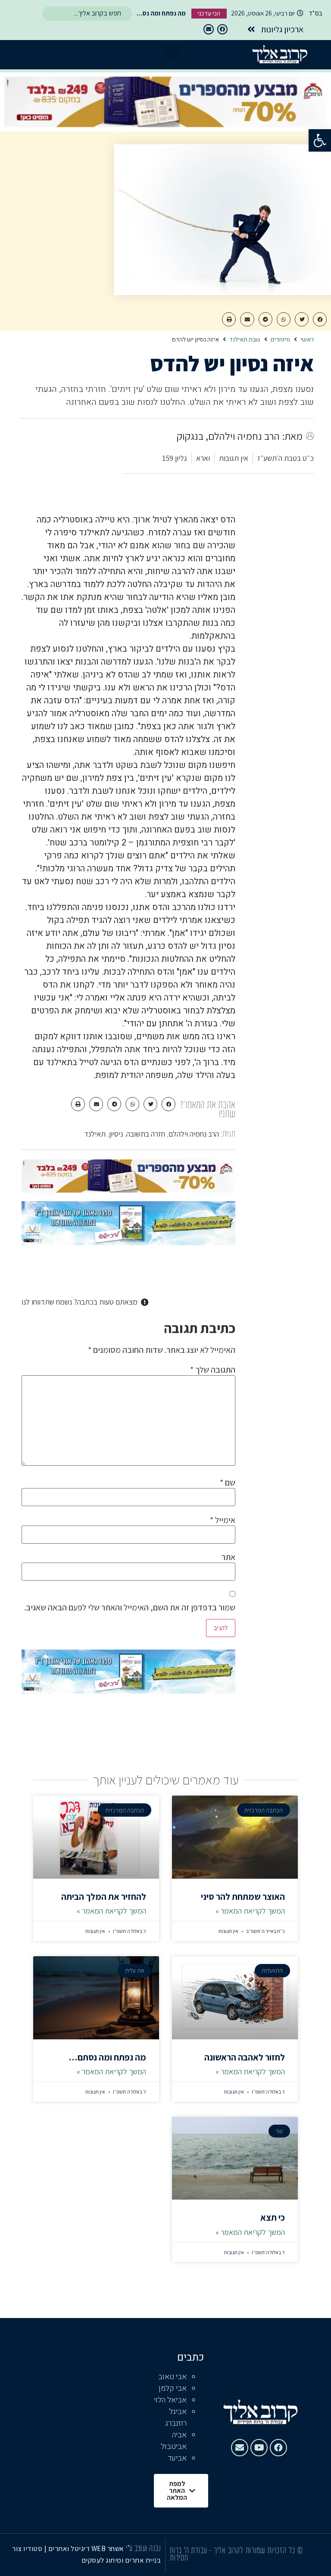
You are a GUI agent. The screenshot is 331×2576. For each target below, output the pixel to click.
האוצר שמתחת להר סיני (243, 1897)
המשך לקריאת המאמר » (250, 1911)
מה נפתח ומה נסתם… (107, 2057)
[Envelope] (209, 29)
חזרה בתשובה (146, 1134)
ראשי (307, 340)
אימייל (223, 1520)
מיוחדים (280, 340)
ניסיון (116, 1134)
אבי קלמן (173, 2388)
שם (228, 1482)
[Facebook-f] (222, 29)
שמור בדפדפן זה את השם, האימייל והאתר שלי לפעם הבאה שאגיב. (130, 1607)
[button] (320, 140)
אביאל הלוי (170, 2400)
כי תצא (273, 2217)
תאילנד (95, 1134)
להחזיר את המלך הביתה (104, 1897)
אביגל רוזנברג (176, 2418)
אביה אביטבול (174, 2441)
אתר (228, 1557)
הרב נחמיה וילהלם (194, 1134)
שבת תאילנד (245, 340)
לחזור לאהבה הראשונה (245, 2057)
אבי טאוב (172, 2377)
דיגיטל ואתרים (70, 2548)
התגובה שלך (213, 1370)
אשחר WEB (108, 2548)
